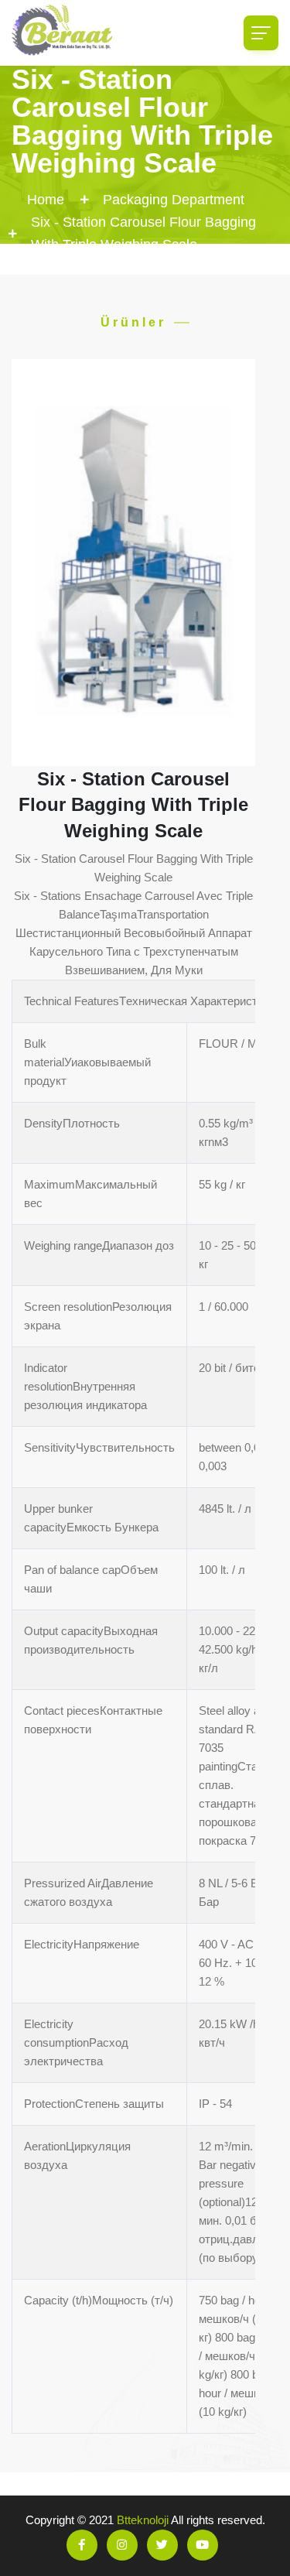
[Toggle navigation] (261, 33)
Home (46, 200)
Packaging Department (174, 200)
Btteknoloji (143, 2520)
